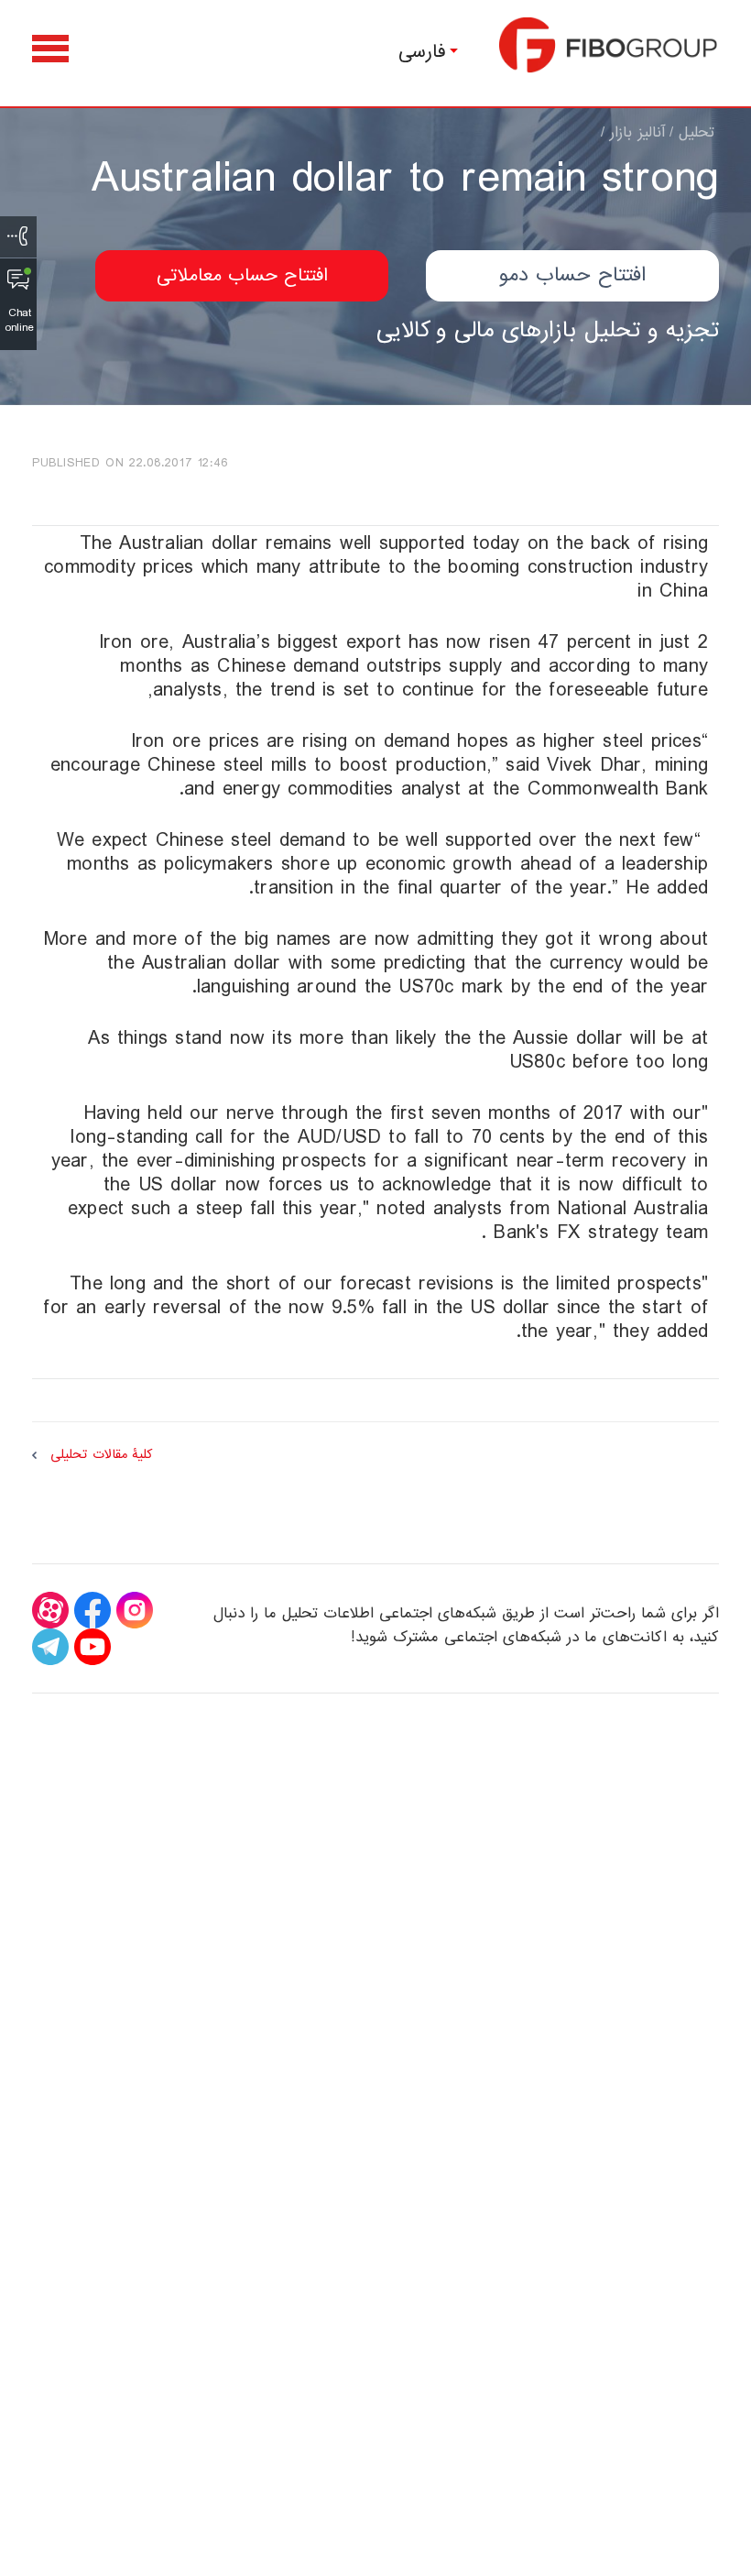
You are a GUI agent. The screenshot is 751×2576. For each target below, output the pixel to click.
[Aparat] (50, 1610)
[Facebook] (93, 1610)
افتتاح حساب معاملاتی (242, 276)
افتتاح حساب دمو (572, 275)
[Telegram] (50, 1647)
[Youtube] (93, 1647)
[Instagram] (135, 1610)
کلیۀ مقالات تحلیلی (101, 1455)
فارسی (422, 52)
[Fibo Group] (609, 45)
